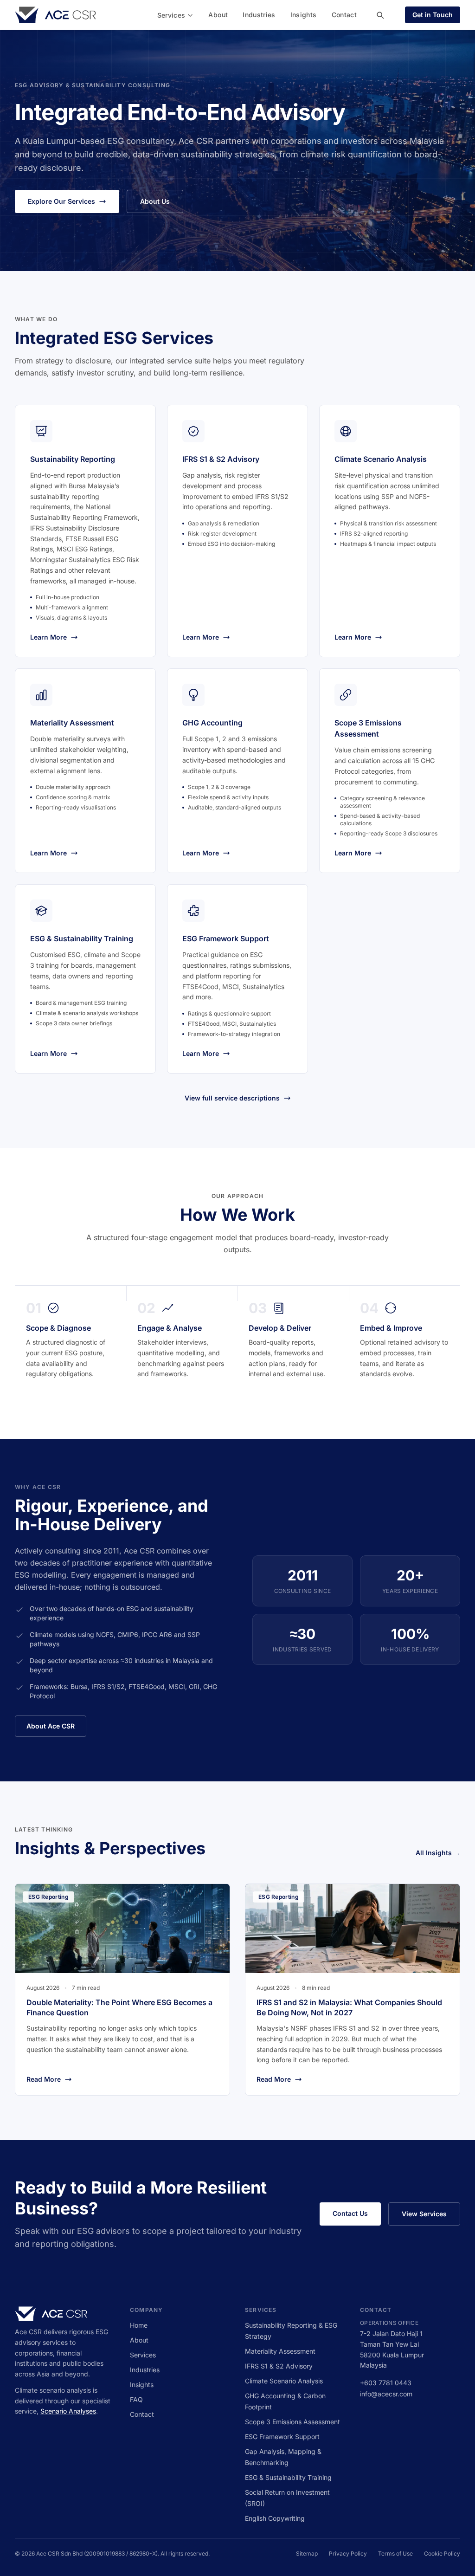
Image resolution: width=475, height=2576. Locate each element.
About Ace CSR (51, 1726)
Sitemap (307, 2553)
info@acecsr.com (386, 2394)
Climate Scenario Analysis (284, 2381)
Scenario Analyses (68, 2411)
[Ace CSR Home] (55, 15)
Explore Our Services (61, 201)
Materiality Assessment (280, 2351)
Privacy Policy (348, 2553)
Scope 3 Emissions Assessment (292, 2422)
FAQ (136, 2399)
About (218, 15)
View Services (424, 2214)
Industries (259, 15)
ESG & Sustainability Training (288, 2477)
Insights (304, 15)
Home (139, 2325)
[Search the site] (380, 15)
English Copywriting (275, 2518)
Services (171, 15)
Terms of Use (395, 2553)
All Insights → (438, 1853)
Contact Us (350, 2213)
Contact (344, 15)
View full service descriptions (232, 1098)
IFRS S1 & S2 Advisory (279, 2366)
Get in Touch (433, 15)
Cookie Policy (442, 2553)
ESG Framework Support (282, 2437)
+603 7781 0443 (386, 2383)
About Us (155, 201)
